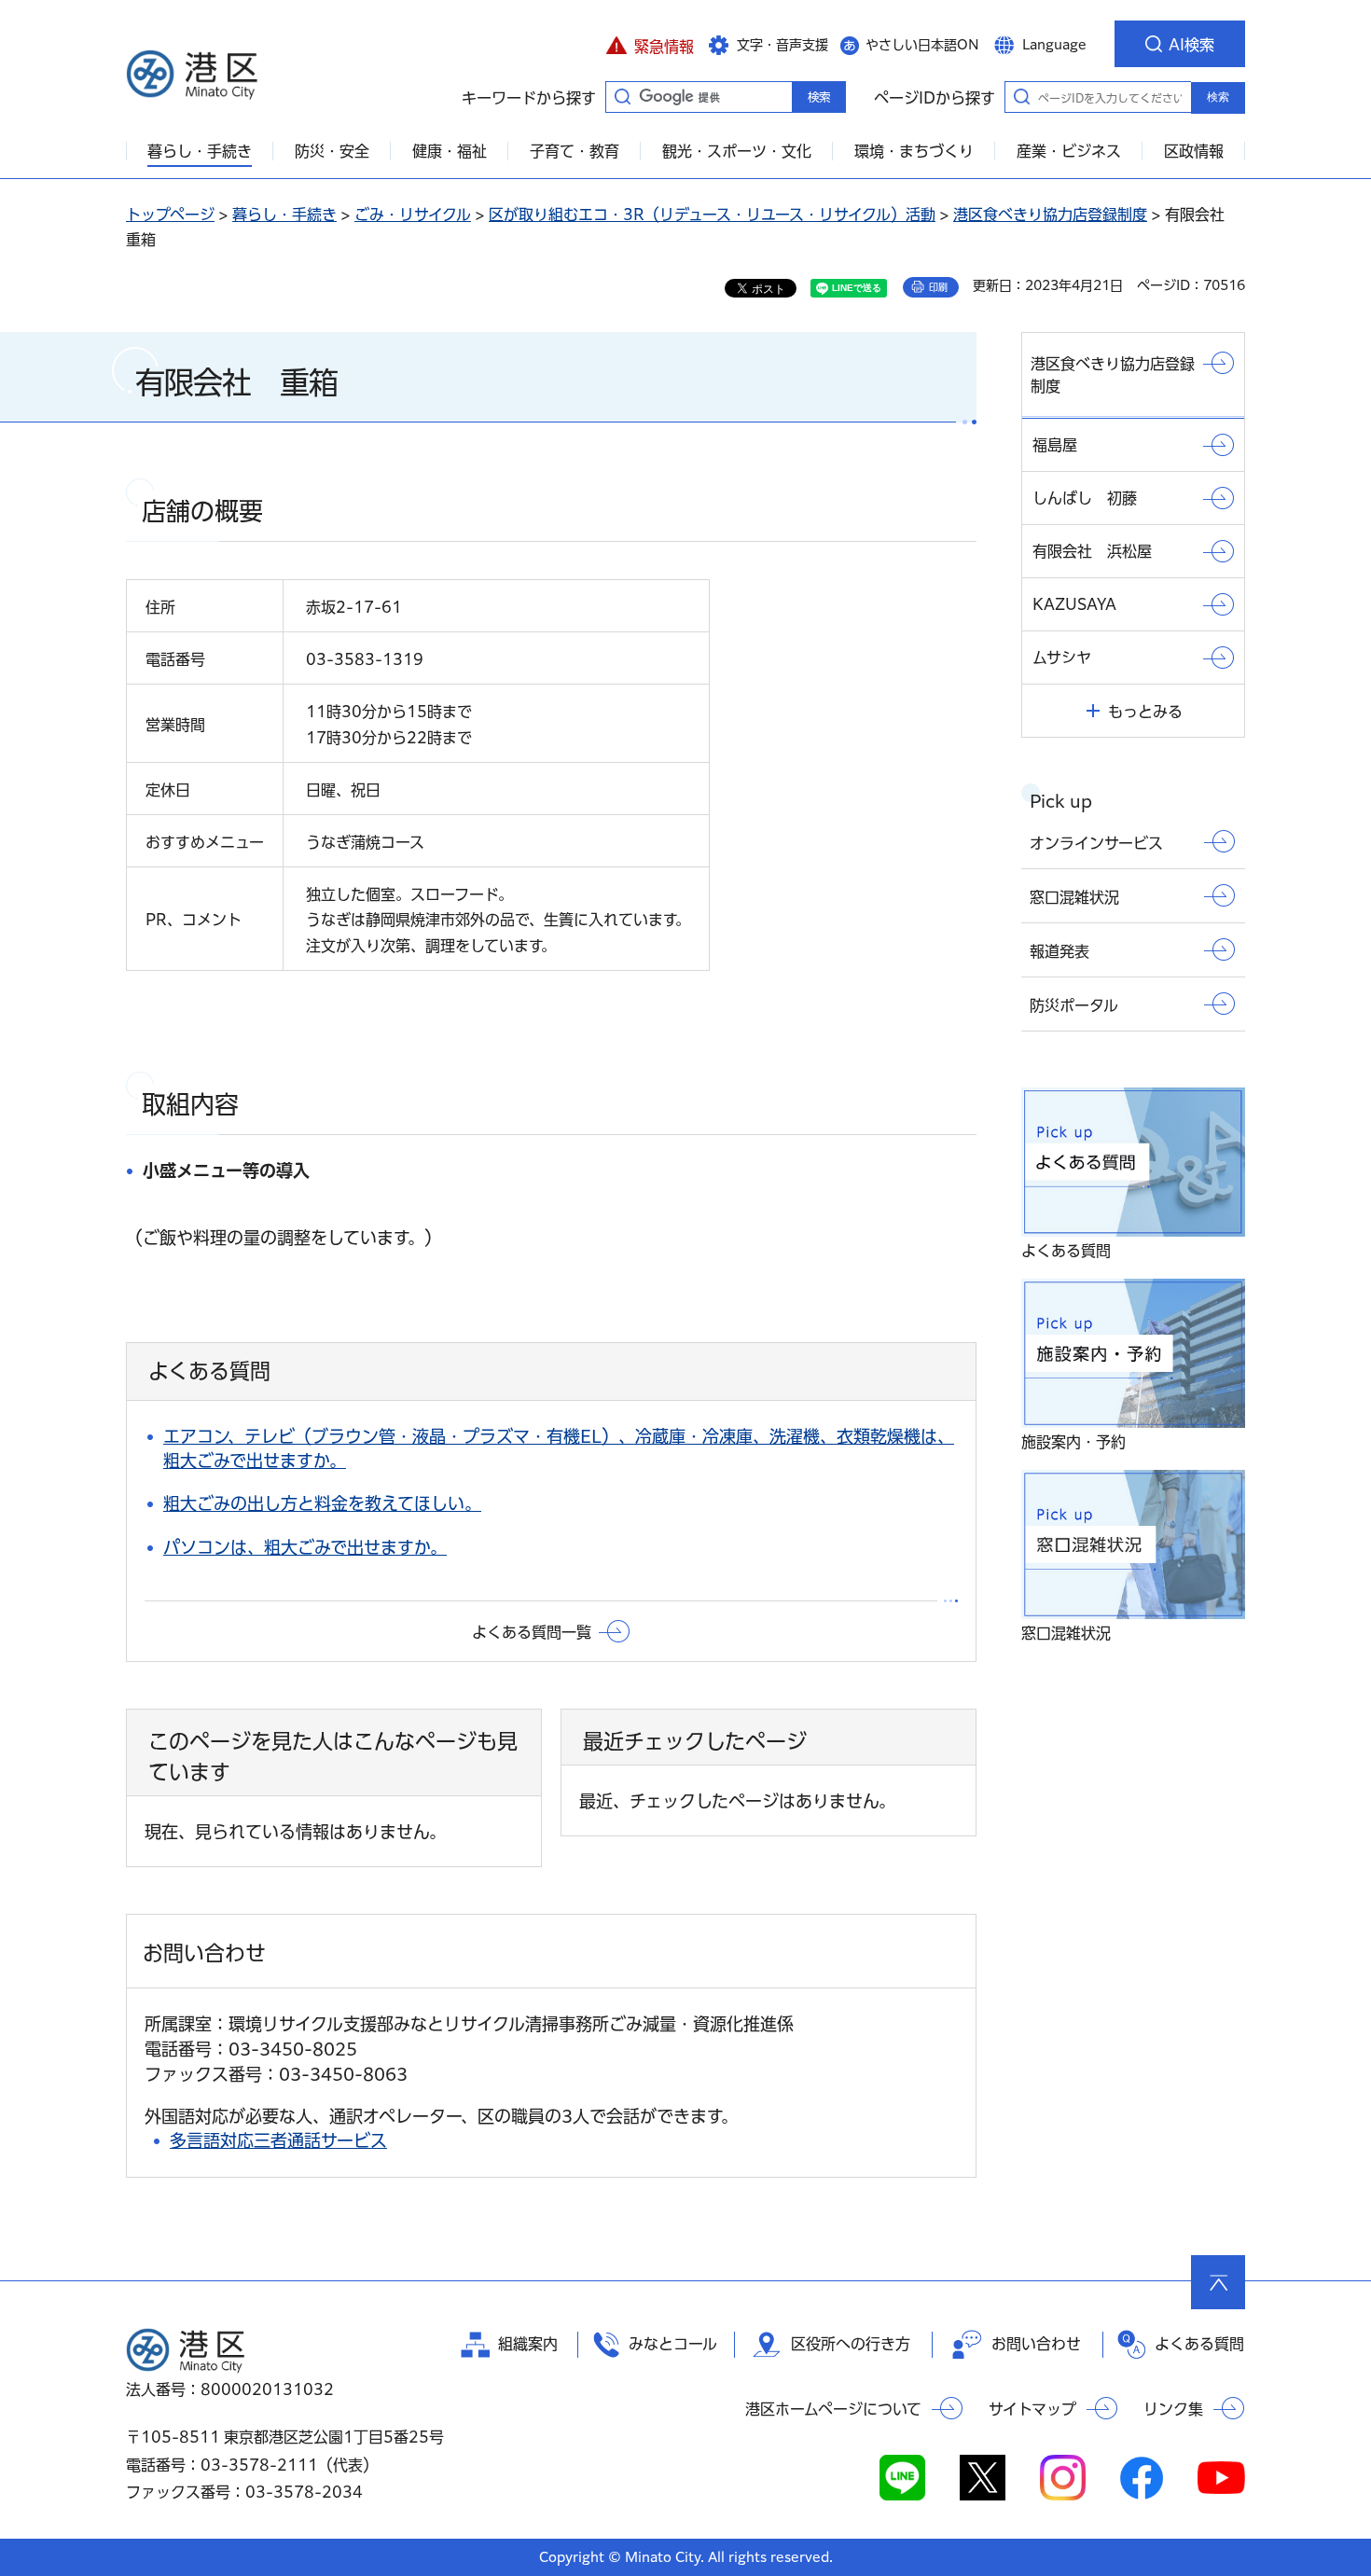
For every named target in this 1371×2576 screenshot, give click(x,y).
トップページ (170, 215)
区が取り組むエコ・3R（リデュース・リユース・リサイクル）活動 (712, 215)
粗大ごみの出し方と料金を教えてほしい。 (322, 1503)
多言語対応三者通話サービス (278, 2140)
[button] (650, 44)
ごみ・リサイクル (413, 215)
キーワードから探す (622, 96)
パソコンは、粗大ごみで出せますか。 (305, 1547)
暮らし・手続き (284, 215)
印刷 (938, 287)
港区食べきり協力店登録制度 (1050, 215)
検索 (1218, 97)
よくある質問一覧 (532, 1632)
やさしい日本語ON (922, 45)
